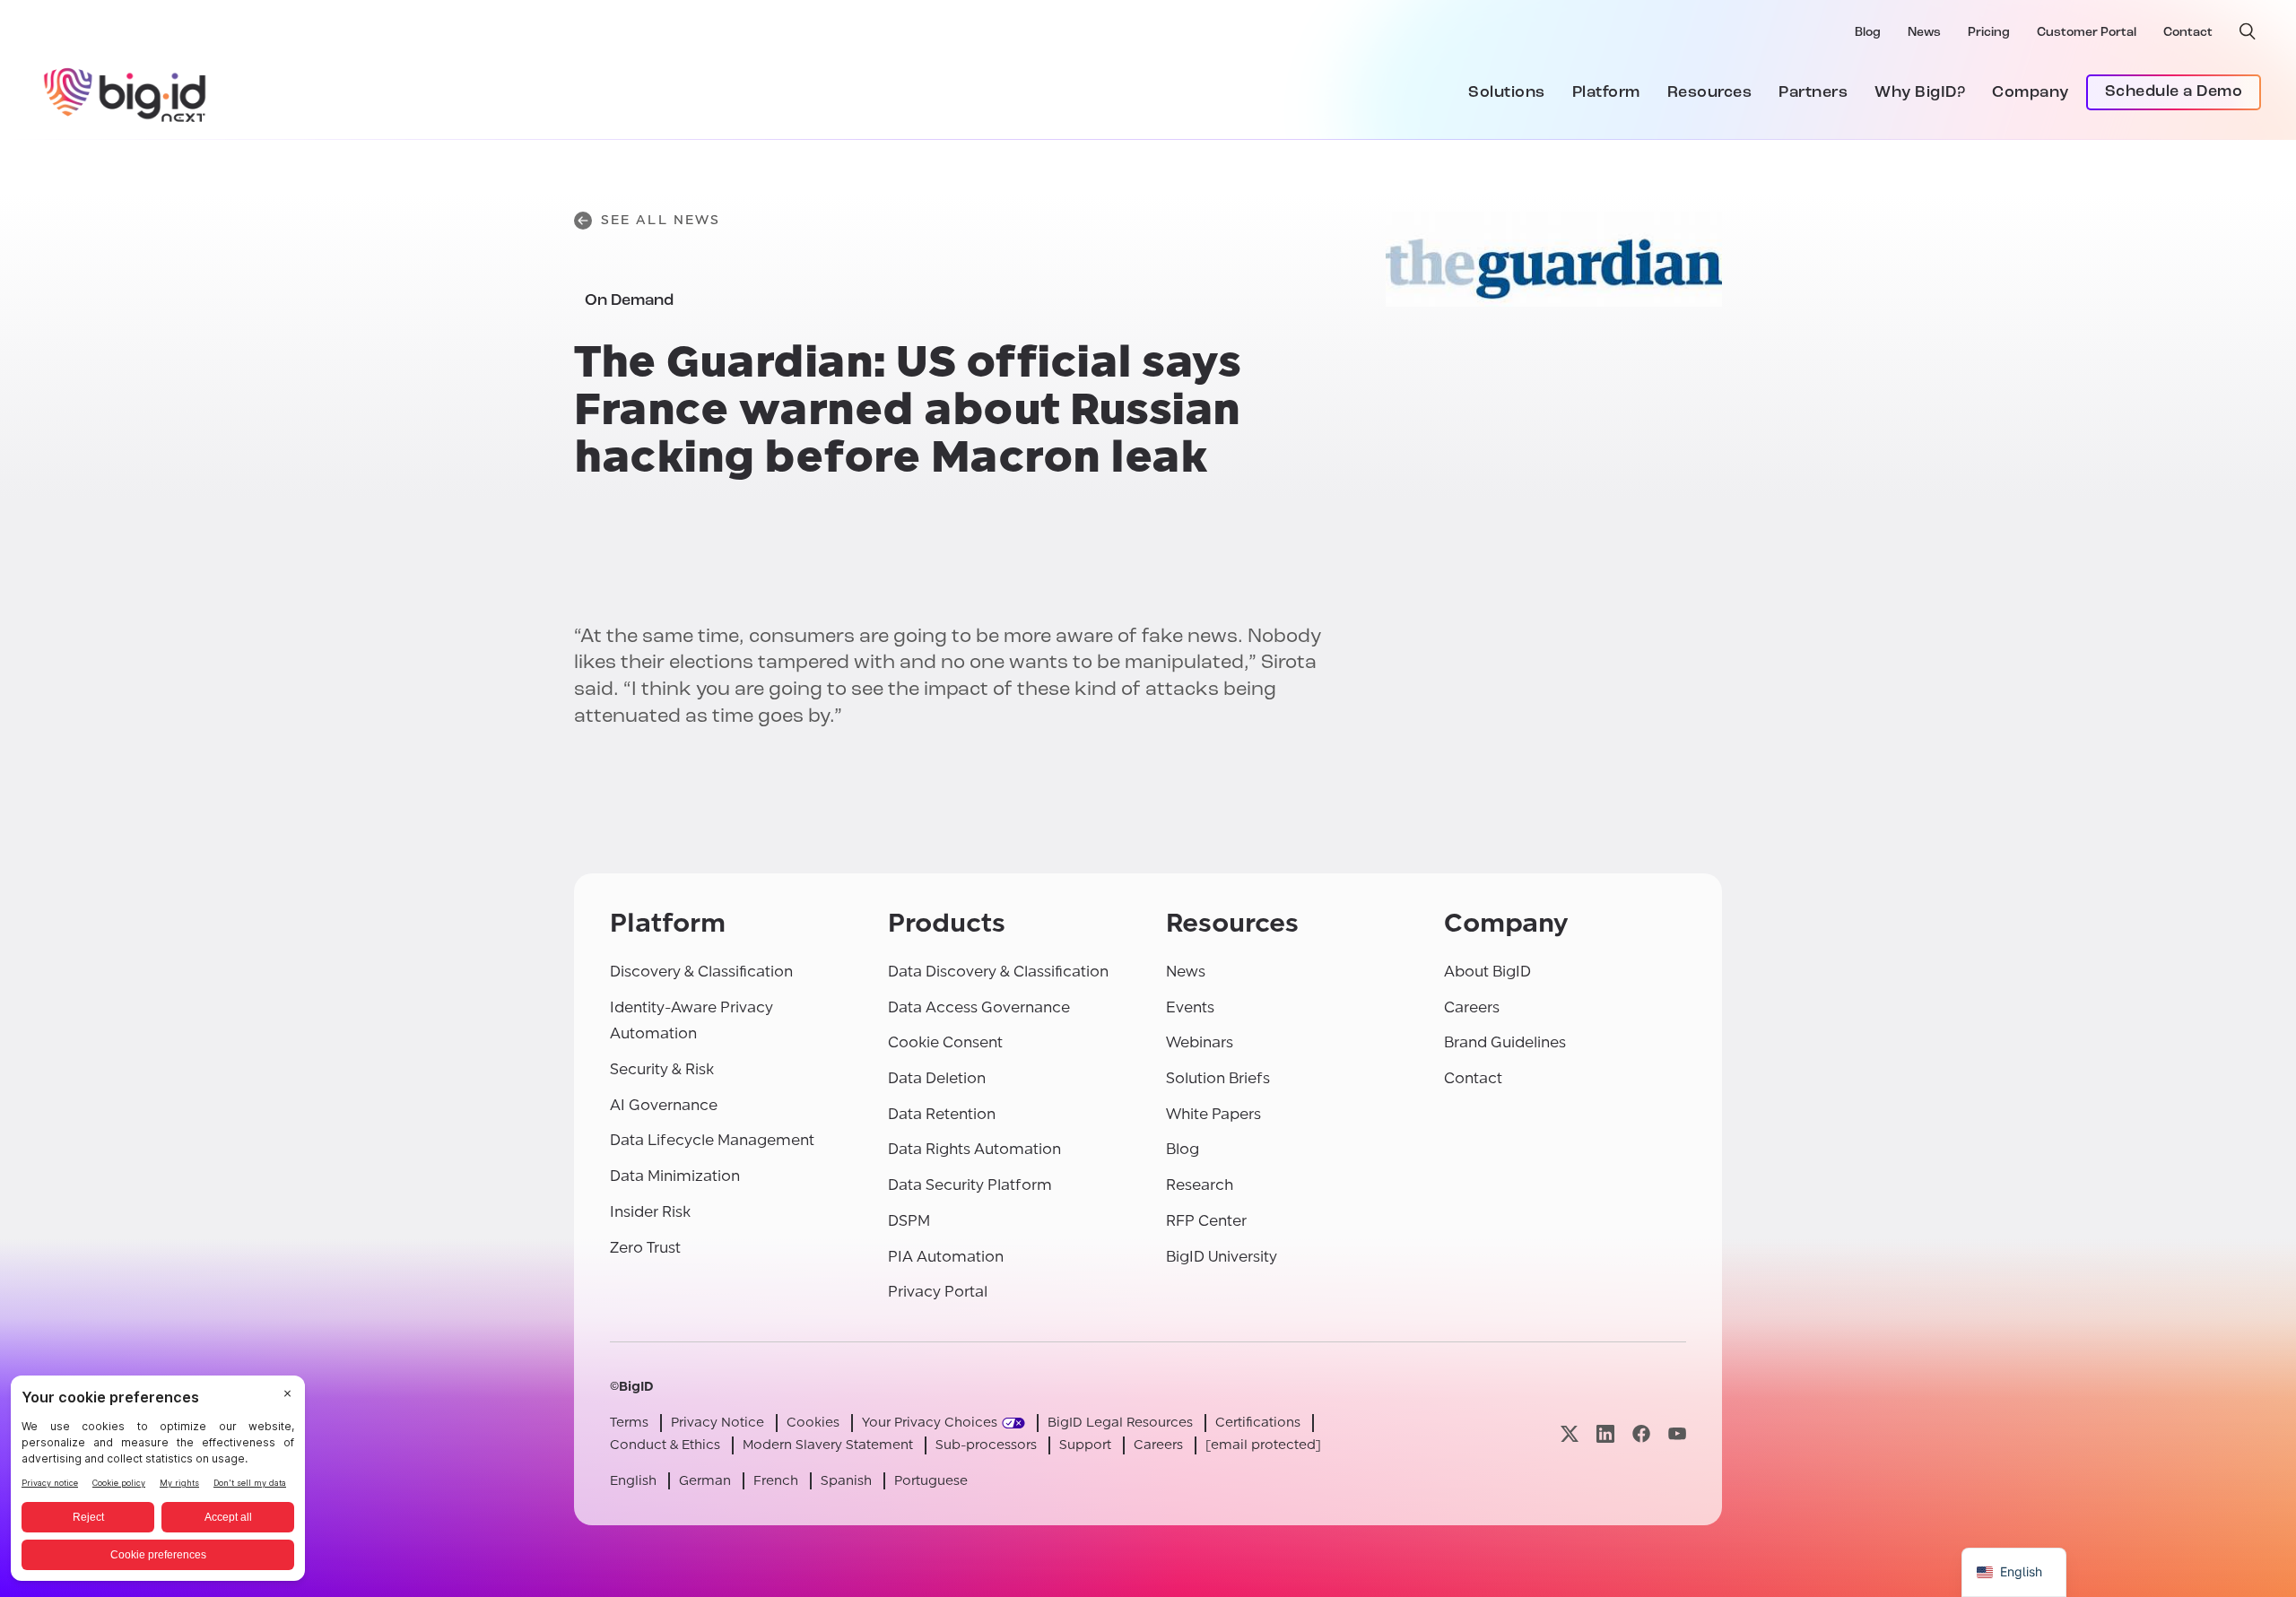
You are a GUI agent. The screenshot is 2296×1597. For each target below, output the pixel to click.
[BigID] (126, 92)
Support (1085, 1445)
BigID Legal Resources (1120, 1423)
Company (2031, 93)
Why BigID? (1920, 93)
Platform (1606, 93)
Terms (629, 1423)
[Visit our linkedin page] (1605, 1433)
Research (1200, 1185)
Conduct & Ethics (665, 1445)
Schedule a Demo (2174, 92)
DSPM (909, 1221)
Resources (1710, 93)
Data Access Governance (979, 1007)
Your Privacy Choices (930, 1423)
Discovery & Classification (701, 972)
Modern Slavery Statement (828, 1445)
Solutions (1507, 93)
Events (1190, 1007)
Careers (1472, 1007)
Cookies (813, 1423)
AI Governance (664, 1105)
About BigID (1487, 972)
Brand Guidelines (1505, 1042)
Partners (1813, 93)
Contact (2188, 33)
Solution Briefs (1218, 1078)
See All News (661, 220)
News (1924, 33)
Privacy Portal (938, 1292)
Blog (1868, 33)
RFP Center (1206, 1221)
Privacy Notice (717, 1423)
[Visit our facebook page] (1641, 1433)
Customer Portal (2087, 33)
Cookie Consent (945, 1042)
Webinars (1200, 1042)
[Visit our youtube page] (1677, 1433)
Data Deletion (937, 1078)
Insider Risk (650, 1212)
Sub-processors (986, 1445)
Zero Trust (645, 1248)
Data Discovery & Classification (998, 972)
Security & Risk (662, 1069)
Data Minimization (675, 1176)
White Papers (1213, 1114)
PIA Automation (946, 1257)
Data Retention (942, 1114)
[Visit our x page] (1570, 1433)
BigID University (1222, 1257)
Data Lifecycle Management (712, 1140)
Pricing (1989, 33)
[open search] (2248, 31)
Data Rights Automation (974, 1149)
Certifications (1258, 1423)
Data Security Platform (970, 1185)
